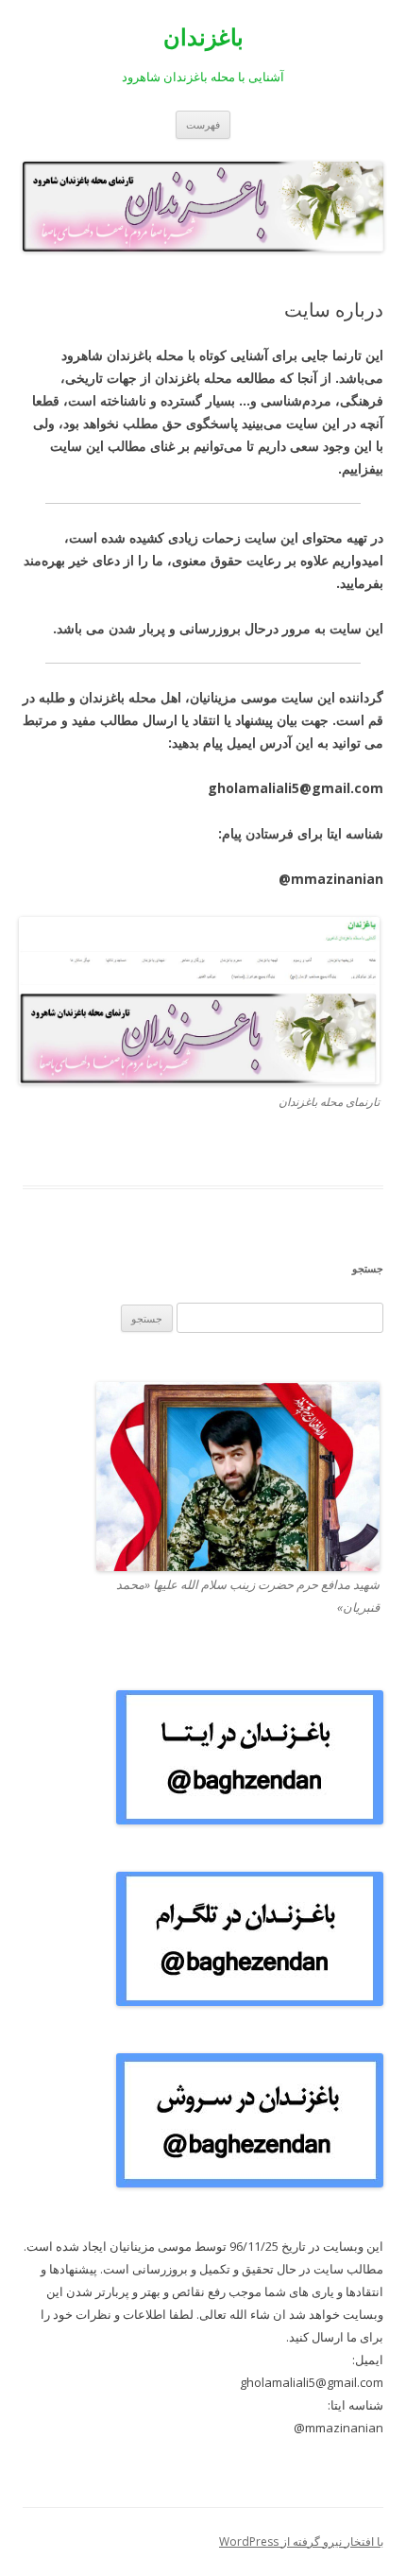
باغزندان (203, 37)
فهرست (203, 124)
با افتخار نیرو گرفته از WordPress (301, 2541)
